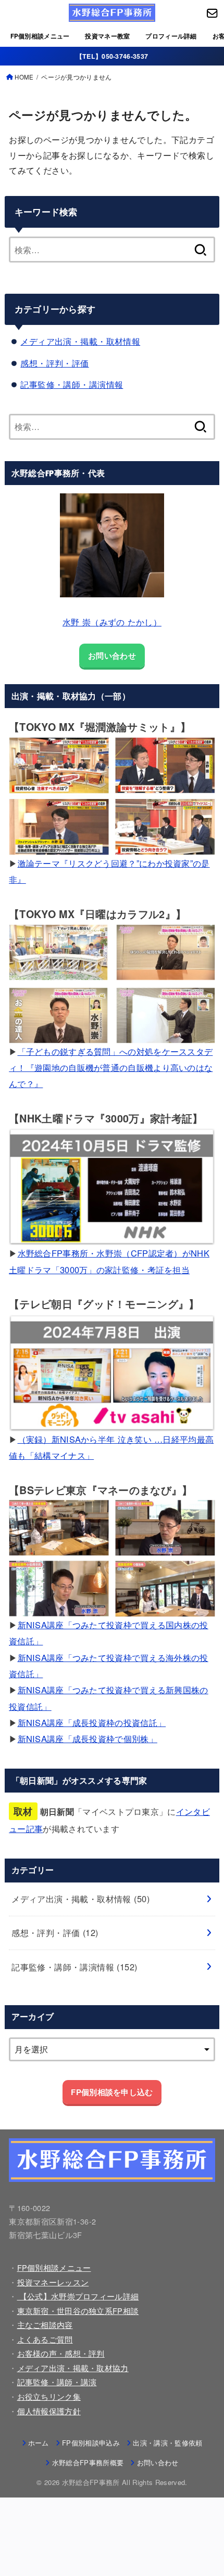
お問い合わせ (112, 656)
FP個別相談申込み (91, 2443)
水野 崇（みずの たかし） (112, 622)
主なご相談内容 (45, 2325)
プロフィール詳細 (171, 36)
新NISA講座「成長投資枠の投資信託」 (92, 1722)
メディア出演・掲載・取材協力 (73, 2368)
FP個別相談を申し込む (112, 2092)
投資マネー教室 (107, 36)
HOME (24, 77)
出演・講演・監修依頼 (167, 2443)
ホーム (39, 2443)
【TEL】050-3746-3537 (112, 56)
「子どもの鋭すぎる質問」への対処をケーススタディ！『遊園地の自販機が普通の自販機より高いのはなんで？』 (111, 1068)
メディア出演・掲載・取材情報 (80, 341)
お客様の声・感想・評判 (61, 2353)
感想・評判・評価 (54, 363)
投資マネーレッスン (53, 2282)
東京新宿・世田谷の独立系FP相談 (78, 2311)
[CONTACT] (212, 13)
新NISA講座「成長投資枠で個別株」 (88, 1738)
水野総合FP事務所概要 (88, 2462)
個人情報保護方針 (49, 2411)
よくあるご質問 (45, 2339)
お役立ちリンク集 (49, 2396)
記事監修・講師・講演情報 (72, 384)
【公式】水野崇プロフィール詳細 (78, 2296)
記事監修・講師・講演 (57, 2382)
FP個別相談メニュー (40, 36)
